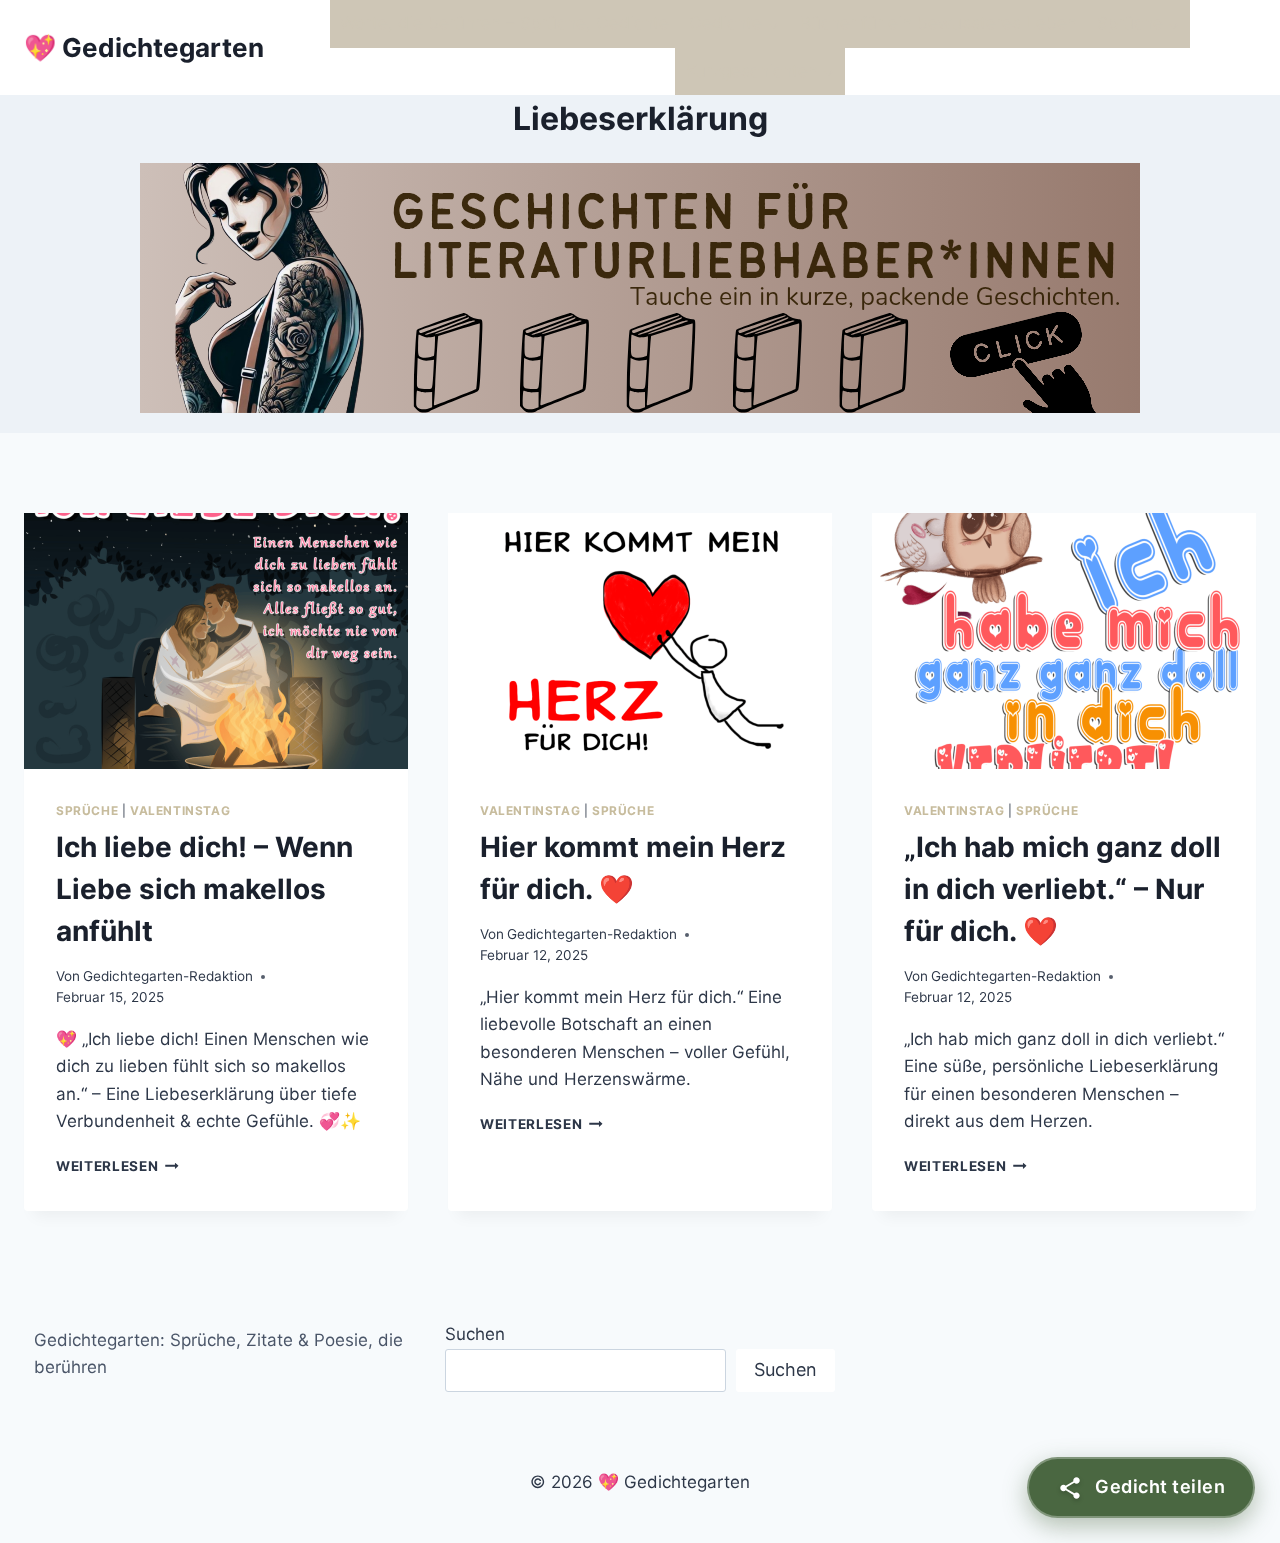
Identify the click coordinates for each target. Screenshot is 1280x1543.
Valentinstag (180, 810)
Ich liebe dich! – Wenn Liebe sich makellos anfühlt (204, 889)
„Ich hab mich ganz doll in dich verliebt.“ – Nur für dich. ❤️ (1062, 889)
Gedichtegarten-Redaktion (168, 976)
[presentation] (216, 641)
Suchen (475, 1334)
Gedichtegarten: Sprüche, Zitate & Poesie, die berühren (218, 1353)
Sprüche (87, 810)
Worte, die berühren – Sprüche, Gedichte (504, 23)
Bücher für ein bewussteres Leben (938, 23)
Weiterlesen (117, 1166)
